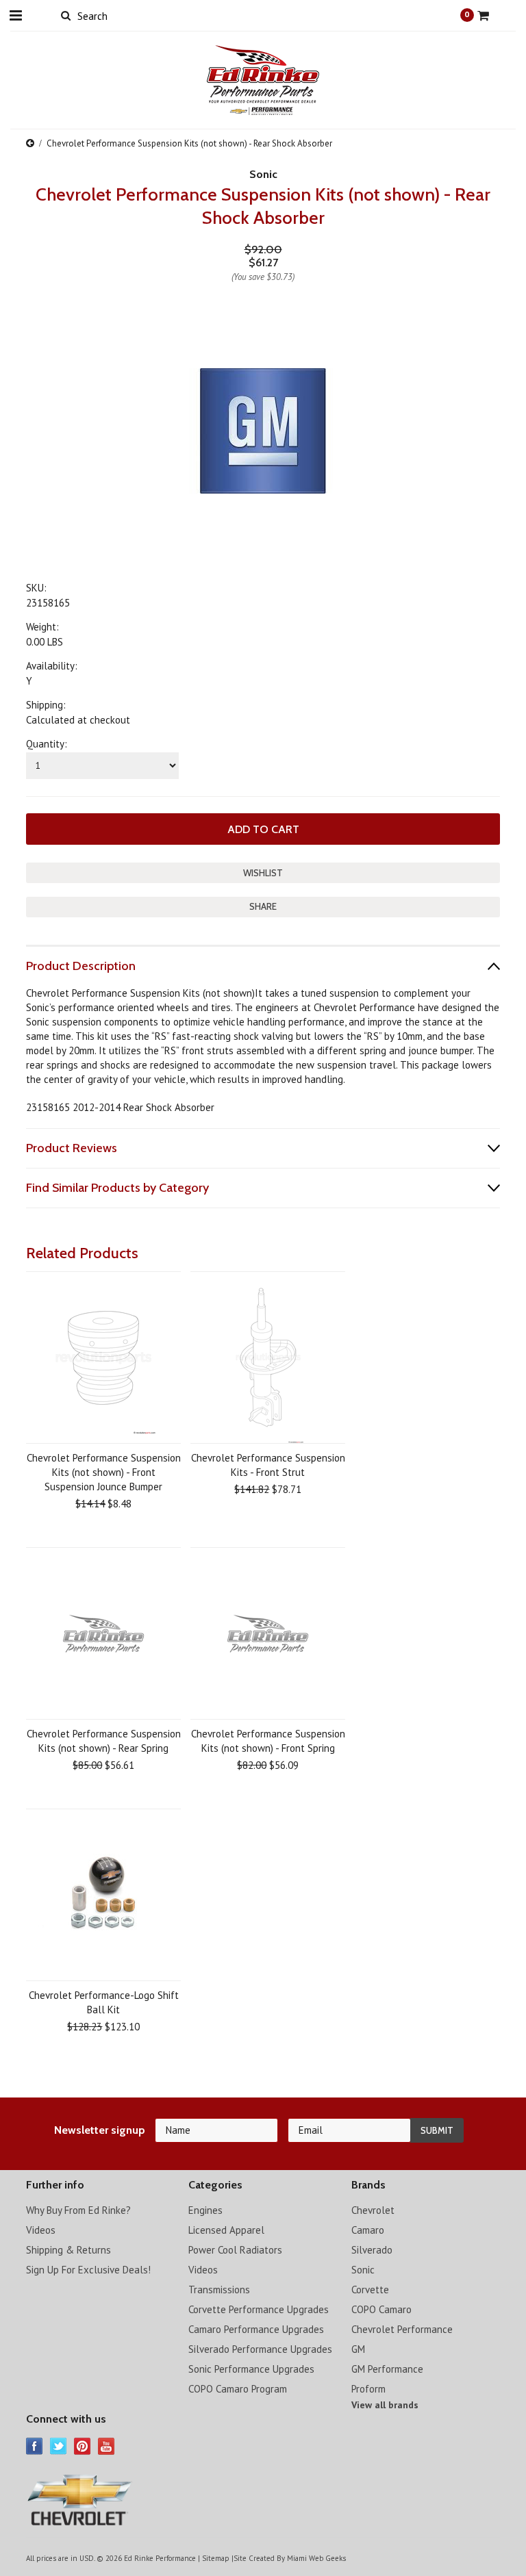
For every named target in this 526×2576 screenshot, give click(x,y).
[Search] (65, 15)
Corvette (370, 2290)
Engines (205, 2210)
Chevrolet (373, 2210)
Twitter (59, 2446)
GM (358, 2349)
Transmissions (219, 2290)
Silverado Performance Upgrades (260, 2349)
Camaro (368, 2230)
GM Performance (387, 2369)
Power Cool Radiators (235, 2250)
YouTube (107, 2446)
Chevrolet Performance (402, 2329)
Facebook (35, 2446)
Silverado (372, 2250)
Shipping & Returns (68, 2250)
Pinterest (83, 2446)
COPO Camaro (381, 2309)
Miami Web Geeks (316, 2558)
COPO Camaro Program (238, 2389)
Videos (41, 2230)
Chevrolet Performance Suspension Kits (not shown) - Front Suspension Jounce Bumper (104, 1472)
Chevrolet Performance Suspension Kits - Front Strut (268, 1465)
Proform (368, 2389)
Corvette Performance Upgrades (259, 2309)
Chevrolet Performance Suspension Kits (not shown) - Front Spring (268, 1741)
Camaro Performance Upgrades (256, 2329)
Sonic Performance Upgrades (251, 2369)
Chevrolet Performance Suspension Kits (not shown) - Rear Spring (104, 1741)
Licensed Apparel (226, 2230)
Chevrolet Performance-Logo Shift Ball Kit (104, 2002)
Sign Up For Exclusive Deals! (88, 2270)
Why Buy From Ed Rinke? (78, 2210)
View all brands (385, 2405)
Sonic (363, 2270)
